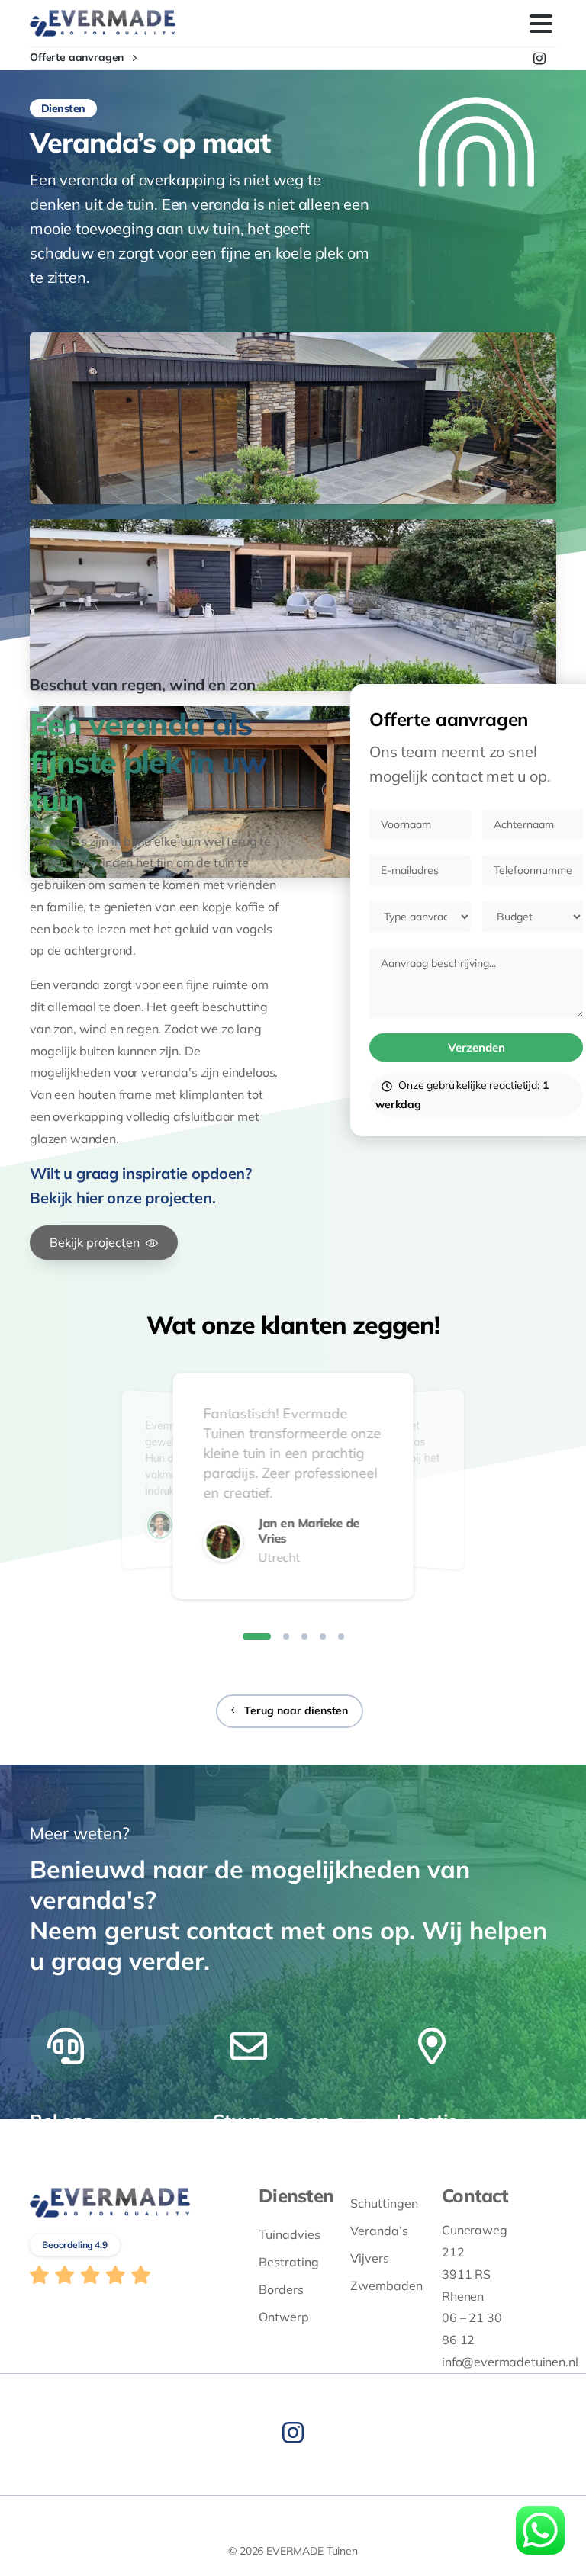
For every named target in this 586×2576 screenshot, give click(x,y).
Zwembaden (385, 2285)
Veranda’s (379, 2231)
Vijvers (370, 2258)
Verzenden (477, 1047)
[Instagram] (539, 58)
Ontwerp (284, 2317)
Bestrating (289, 2262)
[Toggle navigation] (541, 24)
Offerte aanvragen (78, 58)
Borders (281, 2289)
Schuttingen (384, 2203)
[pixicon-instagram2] (293, 2433)
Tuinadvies (290, 2234)
